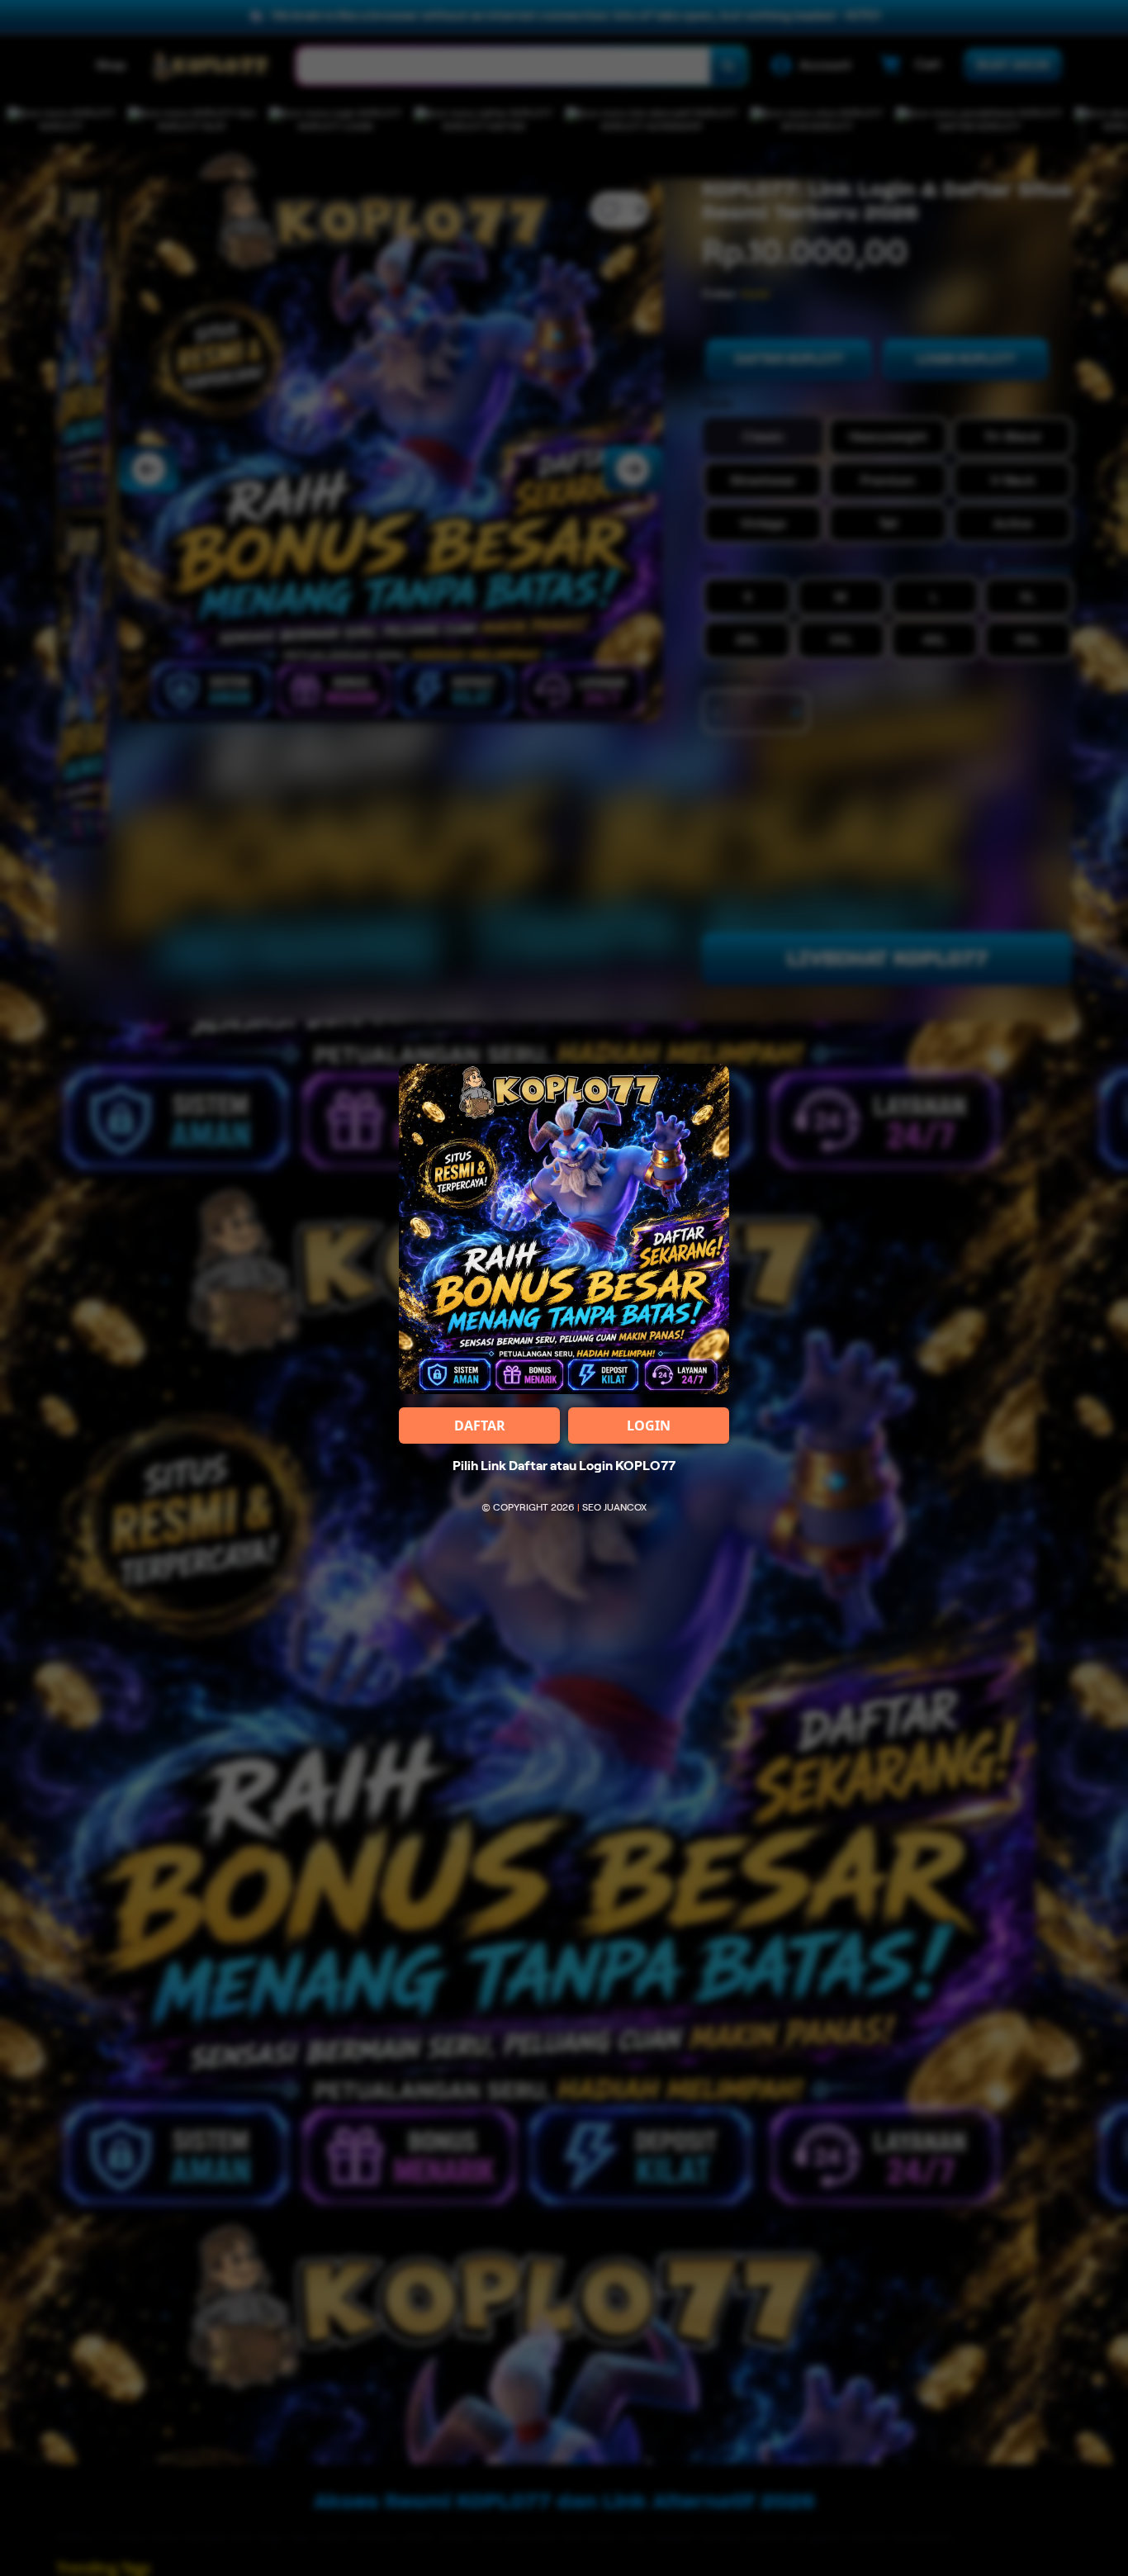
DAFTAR (480, 1426)
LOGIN (649, 1426)
